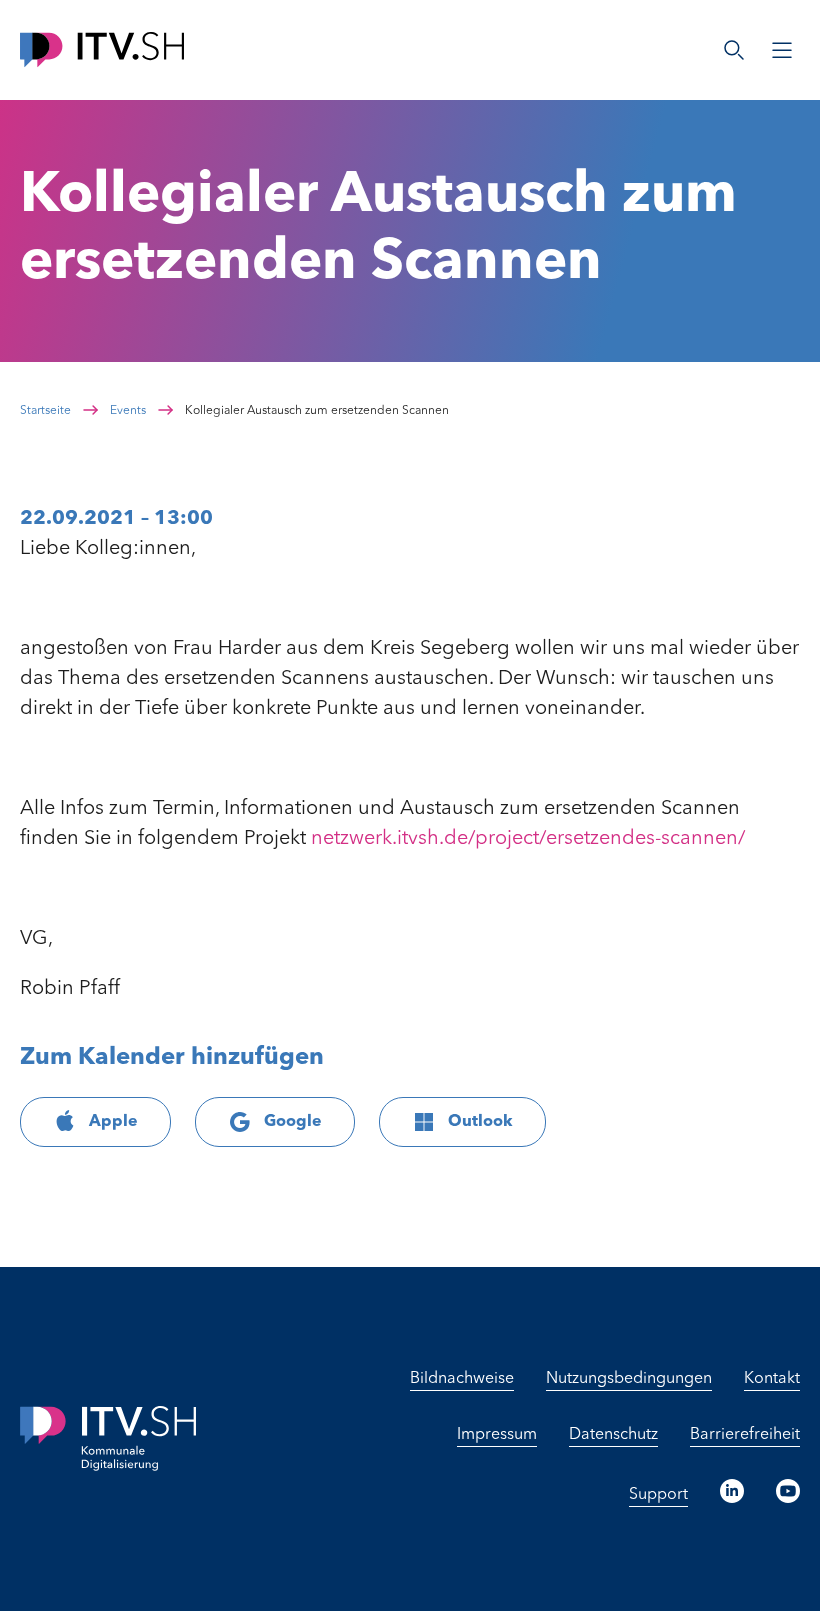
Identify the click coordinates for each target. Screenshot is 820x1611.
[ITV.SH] (102, 49)
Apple (113, 1122)
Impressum (497, 1435)
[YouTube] (788, 1491)
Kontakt (772, 1379)
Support (658, 1495)
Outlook (480, 1122)
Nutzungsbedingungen (629, 1379)
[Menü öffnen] (782, 50)
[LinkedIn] (732, 1491)
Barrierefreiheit (745, 1435)
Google (293, 1122)
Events (128, 411)
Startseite (45, 411)
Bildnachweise (462, 1379)
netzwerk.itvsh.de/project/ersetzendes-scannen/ (528, 839)
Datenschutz (613, 1435)
